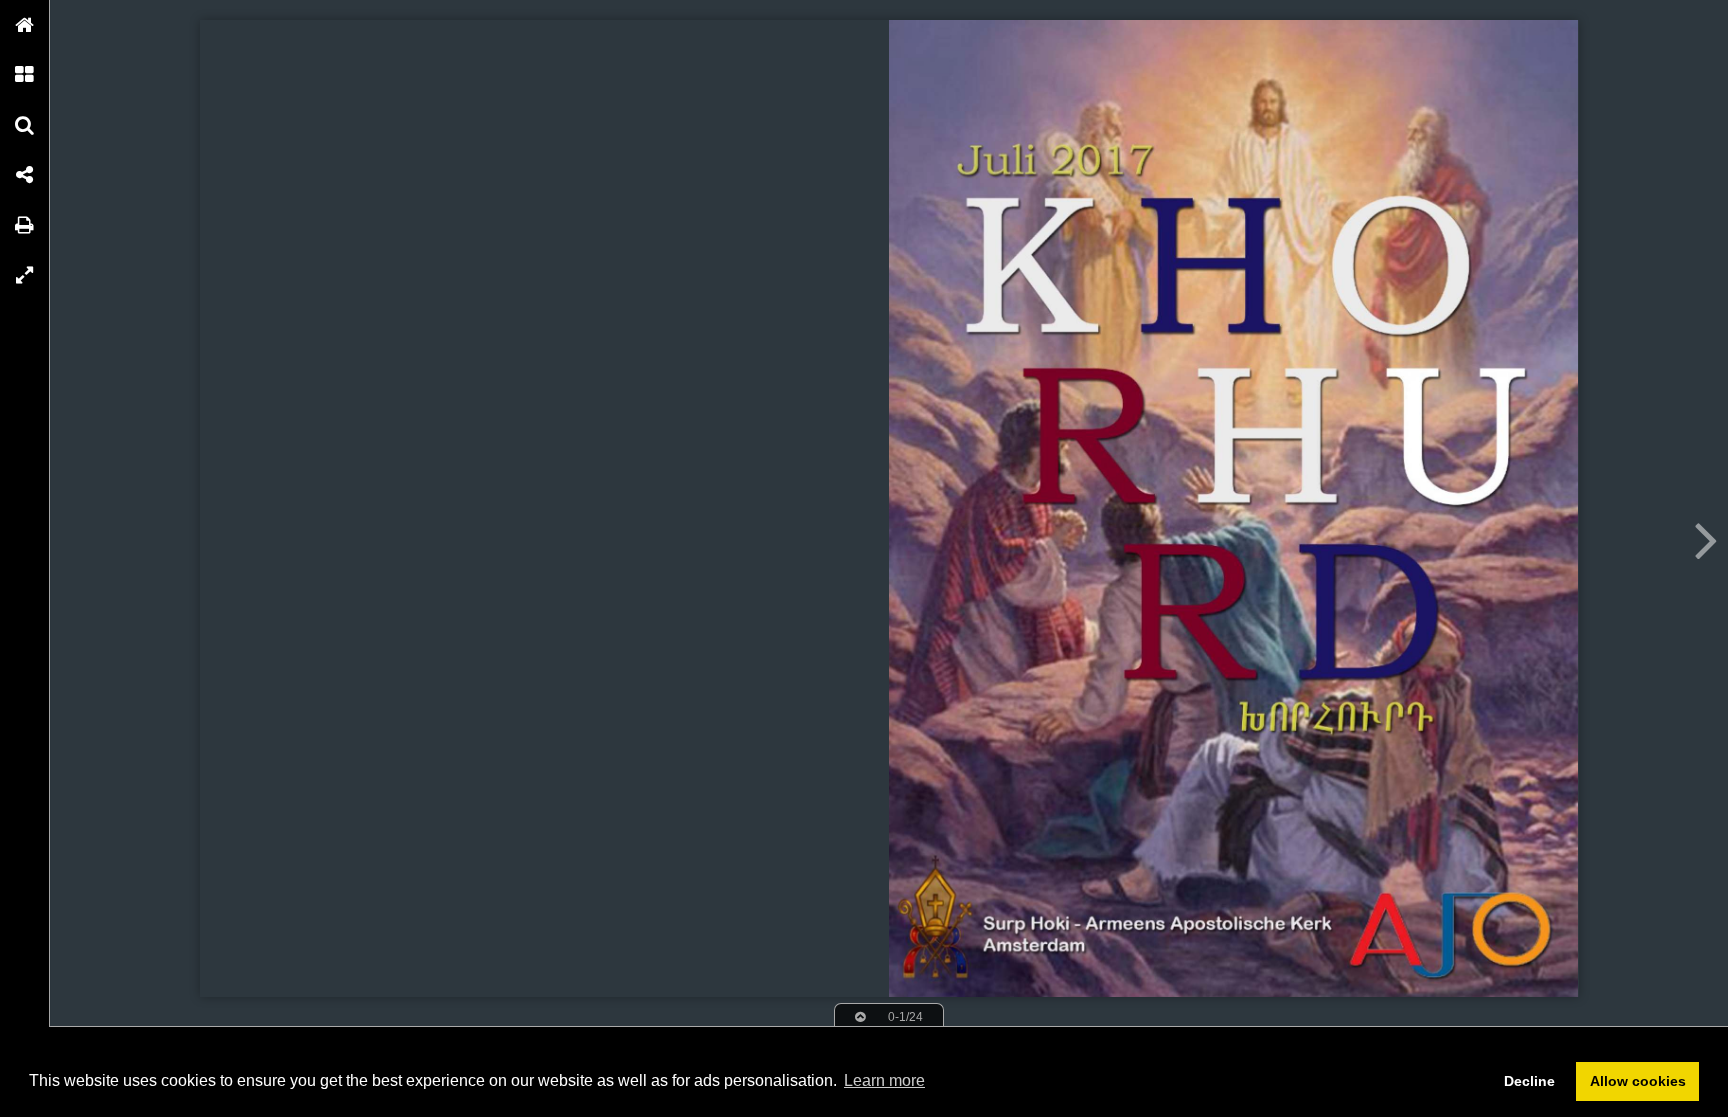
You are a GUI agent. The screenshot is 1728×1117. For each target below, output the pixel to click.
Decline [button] (1529, 1081)
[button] (25, 25)
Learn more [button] (884, 1080)
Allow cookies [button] (1638, 1081)
